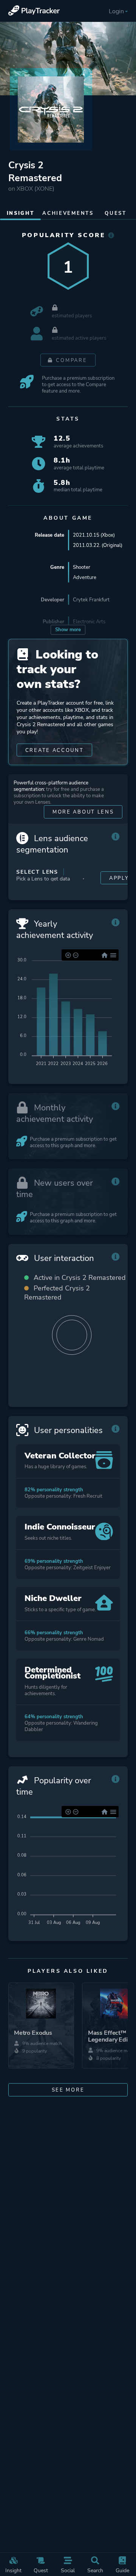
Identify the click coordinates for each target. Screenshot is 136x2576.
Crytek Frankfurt (91, 600)
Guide (122, 2570)
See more (68, 2090)
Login (116, 11)
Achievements (68, 213)
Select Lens (37, 872)
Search (95, 2570)
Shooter (82, 567)
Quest (41, 2570)
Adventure (85, 577)
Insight (13, 2570)
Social (68, 2570)
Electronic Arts (89, 622)
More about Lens (83, 812)
